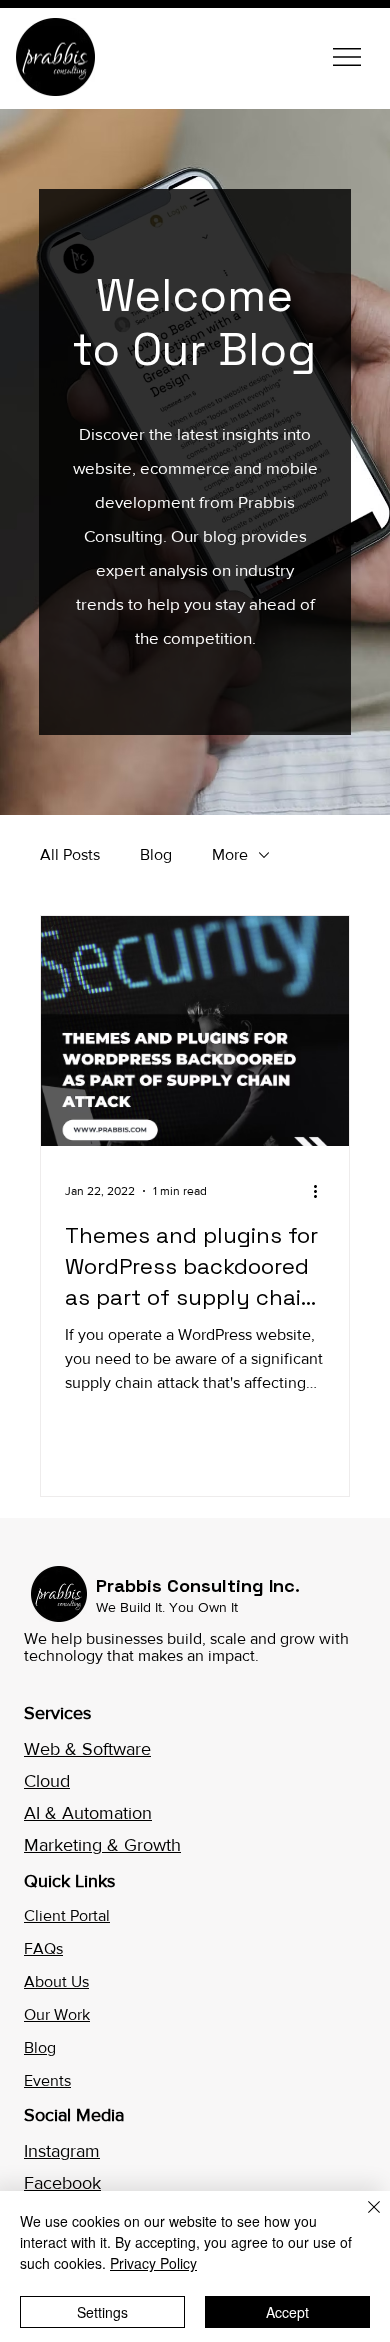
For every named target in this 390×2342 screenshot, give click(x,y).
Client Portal (67, 1915)
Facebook (62, 2183)
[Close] (362, 2219)
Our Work (57, 2014)
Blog (156, 854)
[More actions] (322, 1191)
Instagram (62, 2151)
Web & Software (87, 1749)
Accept (287, 2312)
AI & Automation (88, 1813)
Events (47, 2080)
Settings (102, 2312)
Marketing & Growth (102, 1845)
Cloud (47, 1781)
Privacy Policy (153, 2263)
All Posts (70, 854)
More (230, 854)
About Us (56, 1981)
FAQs (43, 1948)
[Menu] (348, 57)
